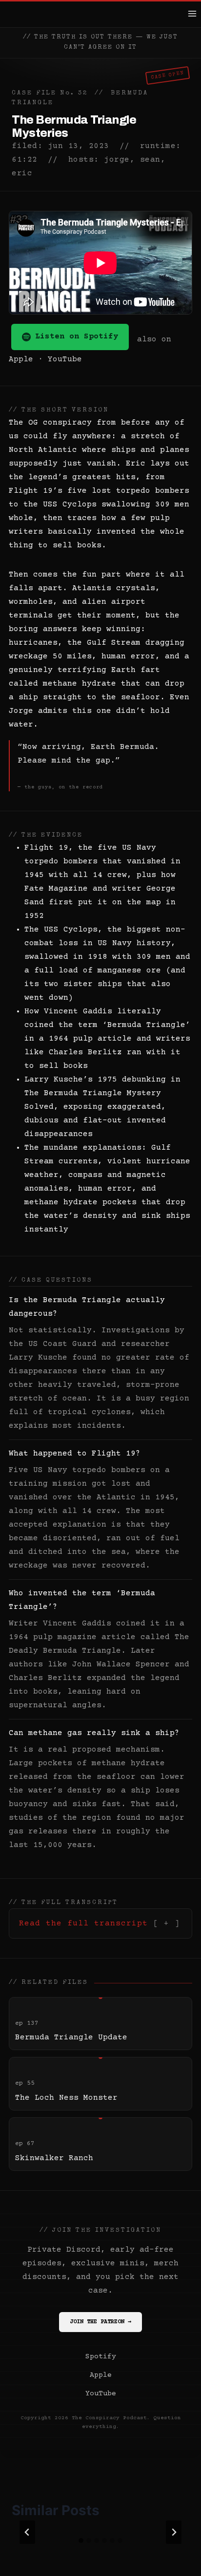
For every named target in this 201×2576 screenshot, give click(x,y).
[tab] (81, 2540)
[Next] (174, 2532)
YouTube (65, 359)
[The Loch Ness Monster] (100, 2084)
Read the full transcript (83, 1923)
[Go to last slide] (27, 2532)
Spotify (101, 2357)
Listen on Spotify (77, 336)
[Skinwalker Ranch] (100, 2144)
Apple (21, 359)
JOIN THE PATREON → (100, 2322)
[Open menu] (192, 13)
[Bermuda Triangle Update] (100, 2024)
